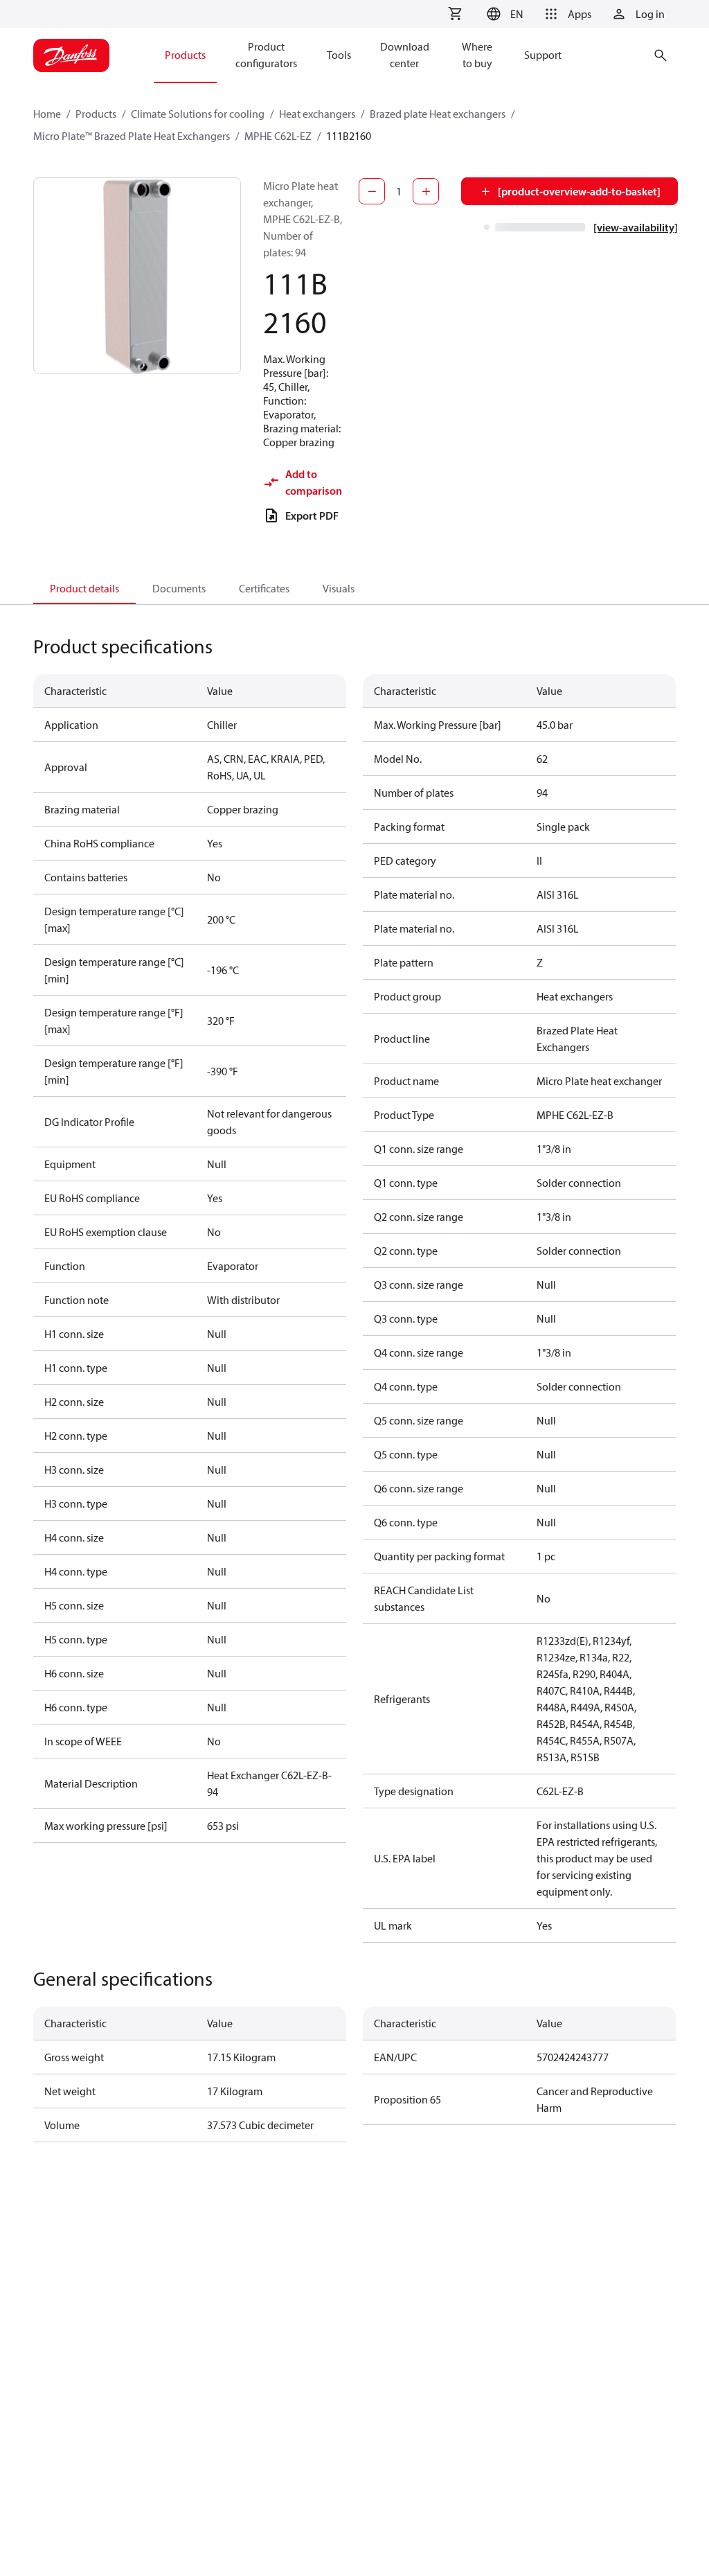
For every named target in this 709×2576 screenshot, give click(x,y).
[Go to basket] (455, 14)
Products (96, 114)
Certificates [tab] (264, 588)
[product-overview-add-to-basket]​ (579, 191)
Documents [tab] (179, 588)
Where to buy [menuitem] (477, 55)
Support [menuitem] (543, 55)
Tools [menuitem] (339, 55)
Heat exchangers (317, 114)
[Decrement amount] (372, 191)
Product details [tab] (84, 588)
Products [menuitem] (185, 55)
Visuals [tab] (339, 588)
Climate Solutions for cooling (198, 114)
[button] (503, 14)
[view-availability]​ (636, 227)
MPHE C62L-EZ (278, 136)
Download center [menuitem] (405, 55)
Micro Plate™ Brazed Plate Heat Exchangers (132, 136)
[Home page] (71, 55)
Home (47, 114)
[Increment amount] (426, 191)
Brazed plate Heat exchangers (438, 114)
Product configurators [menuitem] (266, 55)
